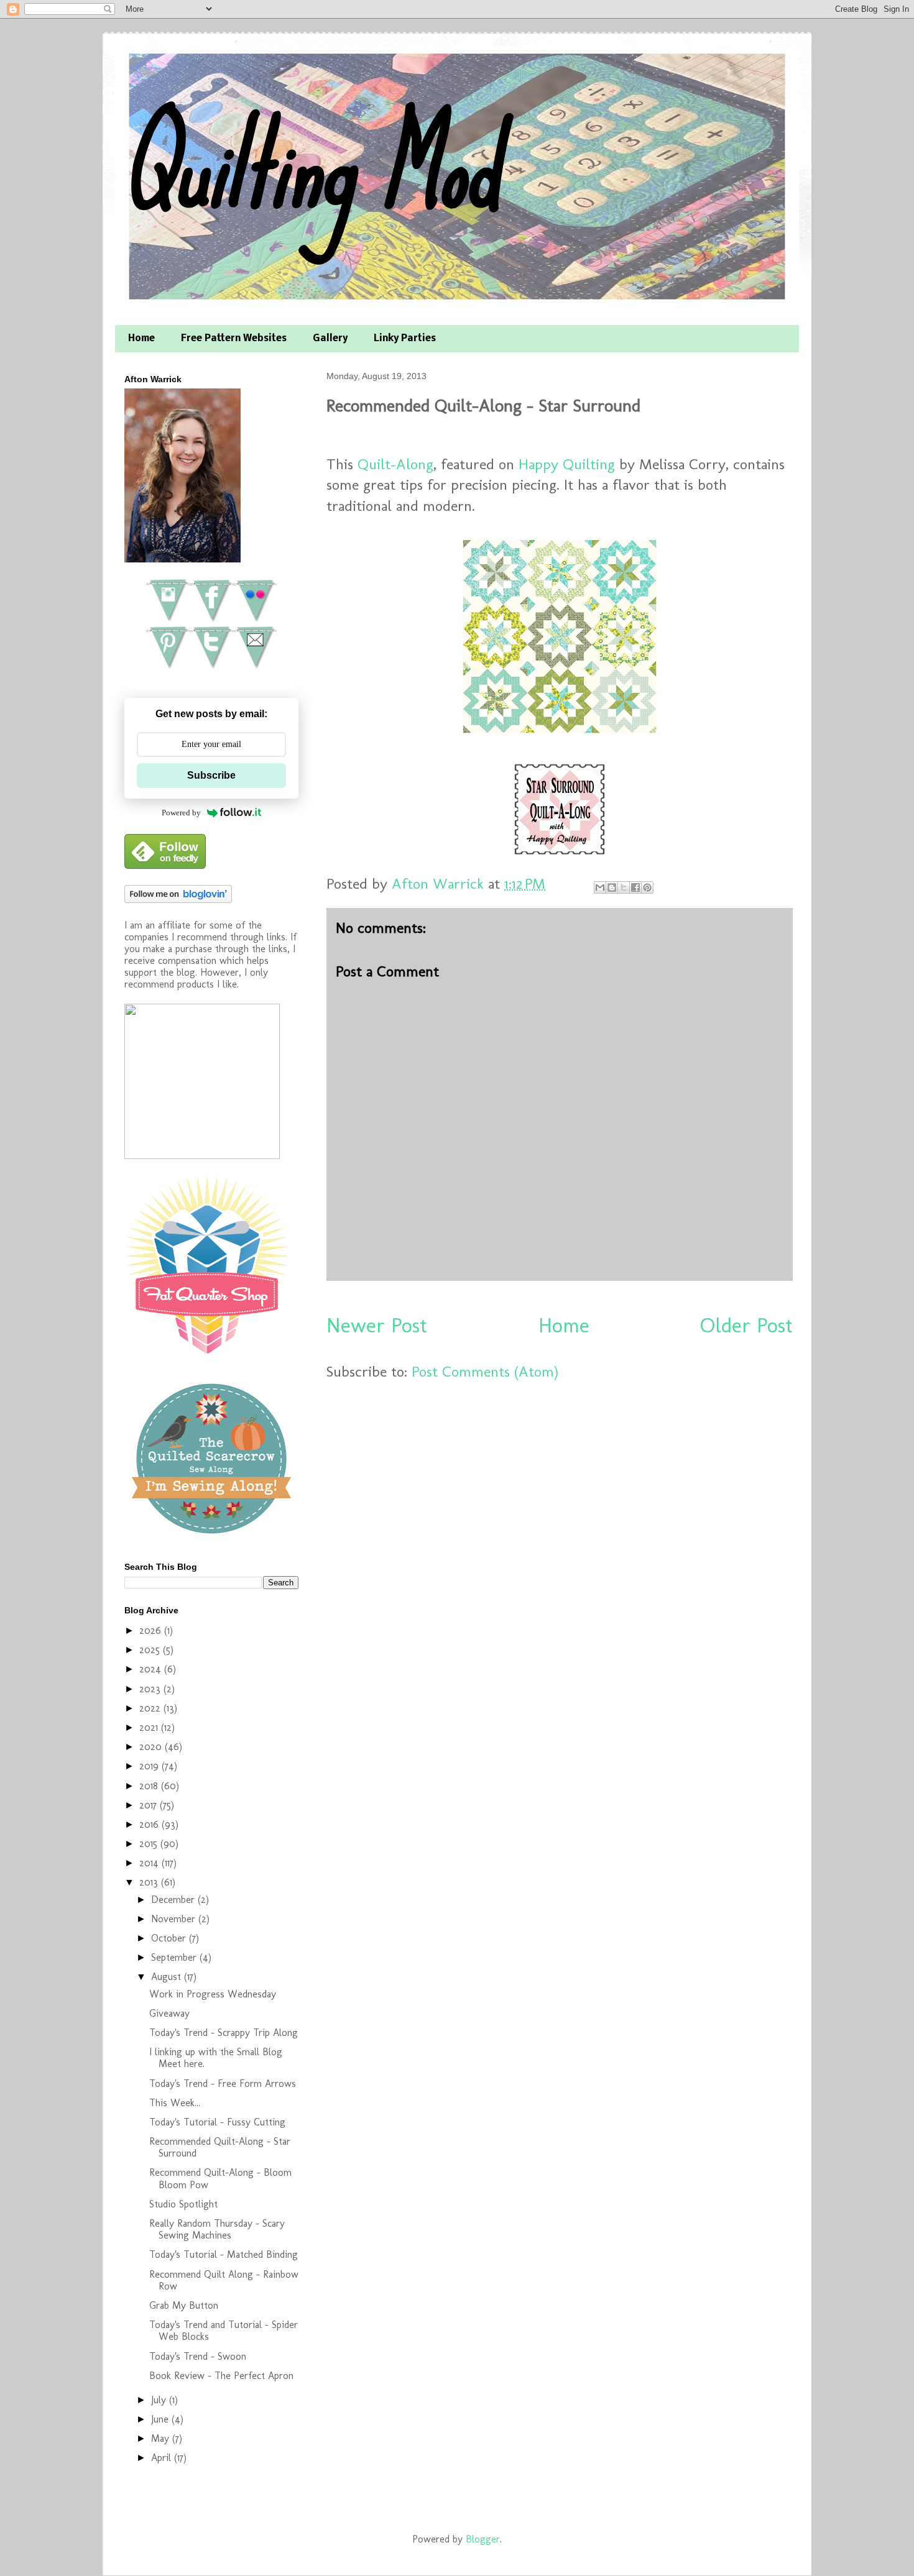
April (163, 2458)
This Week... (175, 2103)
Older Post (746, 1325)
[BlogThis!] (612, 887)
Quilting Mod (310, 166)
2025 (151, 1650)
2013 (150, 1882)
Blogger (483, 2539)
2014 (150, 1863)
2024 (152, 1669)
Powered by (181, 813)
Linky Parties (405, 339)
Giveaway (169, 2013)
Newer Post (377, 1325)
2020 (152, 1747)
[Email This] (600, 887)
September (175, 1957)
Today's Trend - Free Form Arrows (223, 2083)
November (175, 1919)
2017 (150, 1805)
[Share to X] (624, 887)
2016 (150, 1824)
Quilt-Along (395, 464)
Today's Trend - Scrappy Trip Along (224, 2033)
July (160, 2400)
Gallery (330, 339)
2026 (152, 1630)
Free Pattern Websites (234, 339)
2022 (151, 1708)
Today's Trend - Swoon (198, 2356)
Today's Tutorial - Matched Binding (224, 2254)
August (168, 1977)
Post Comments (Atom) (485, 1371)
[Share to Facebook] (635, 887)
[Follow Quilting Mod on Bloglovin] (178, 900)
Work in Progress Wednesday (213, 1994)
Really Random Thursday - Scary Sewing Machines (217, 2229)
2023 (151, 1689)
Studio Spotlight (183, 2204)
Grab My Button (184, 2305)
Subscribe (211, 775)
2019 (150, 1766)
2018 (150, 1786)
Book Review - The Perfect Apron (221, 2376)
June (161, 2419)
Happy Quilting (567, 464)
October (170, 1938)
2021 (150, 1727)
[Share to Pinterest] (647, 887)
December (174, 1900)
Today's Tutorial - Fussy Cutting (217, 2122)
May (162, 2438)
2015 (150, 1844)
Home (141, 339)
